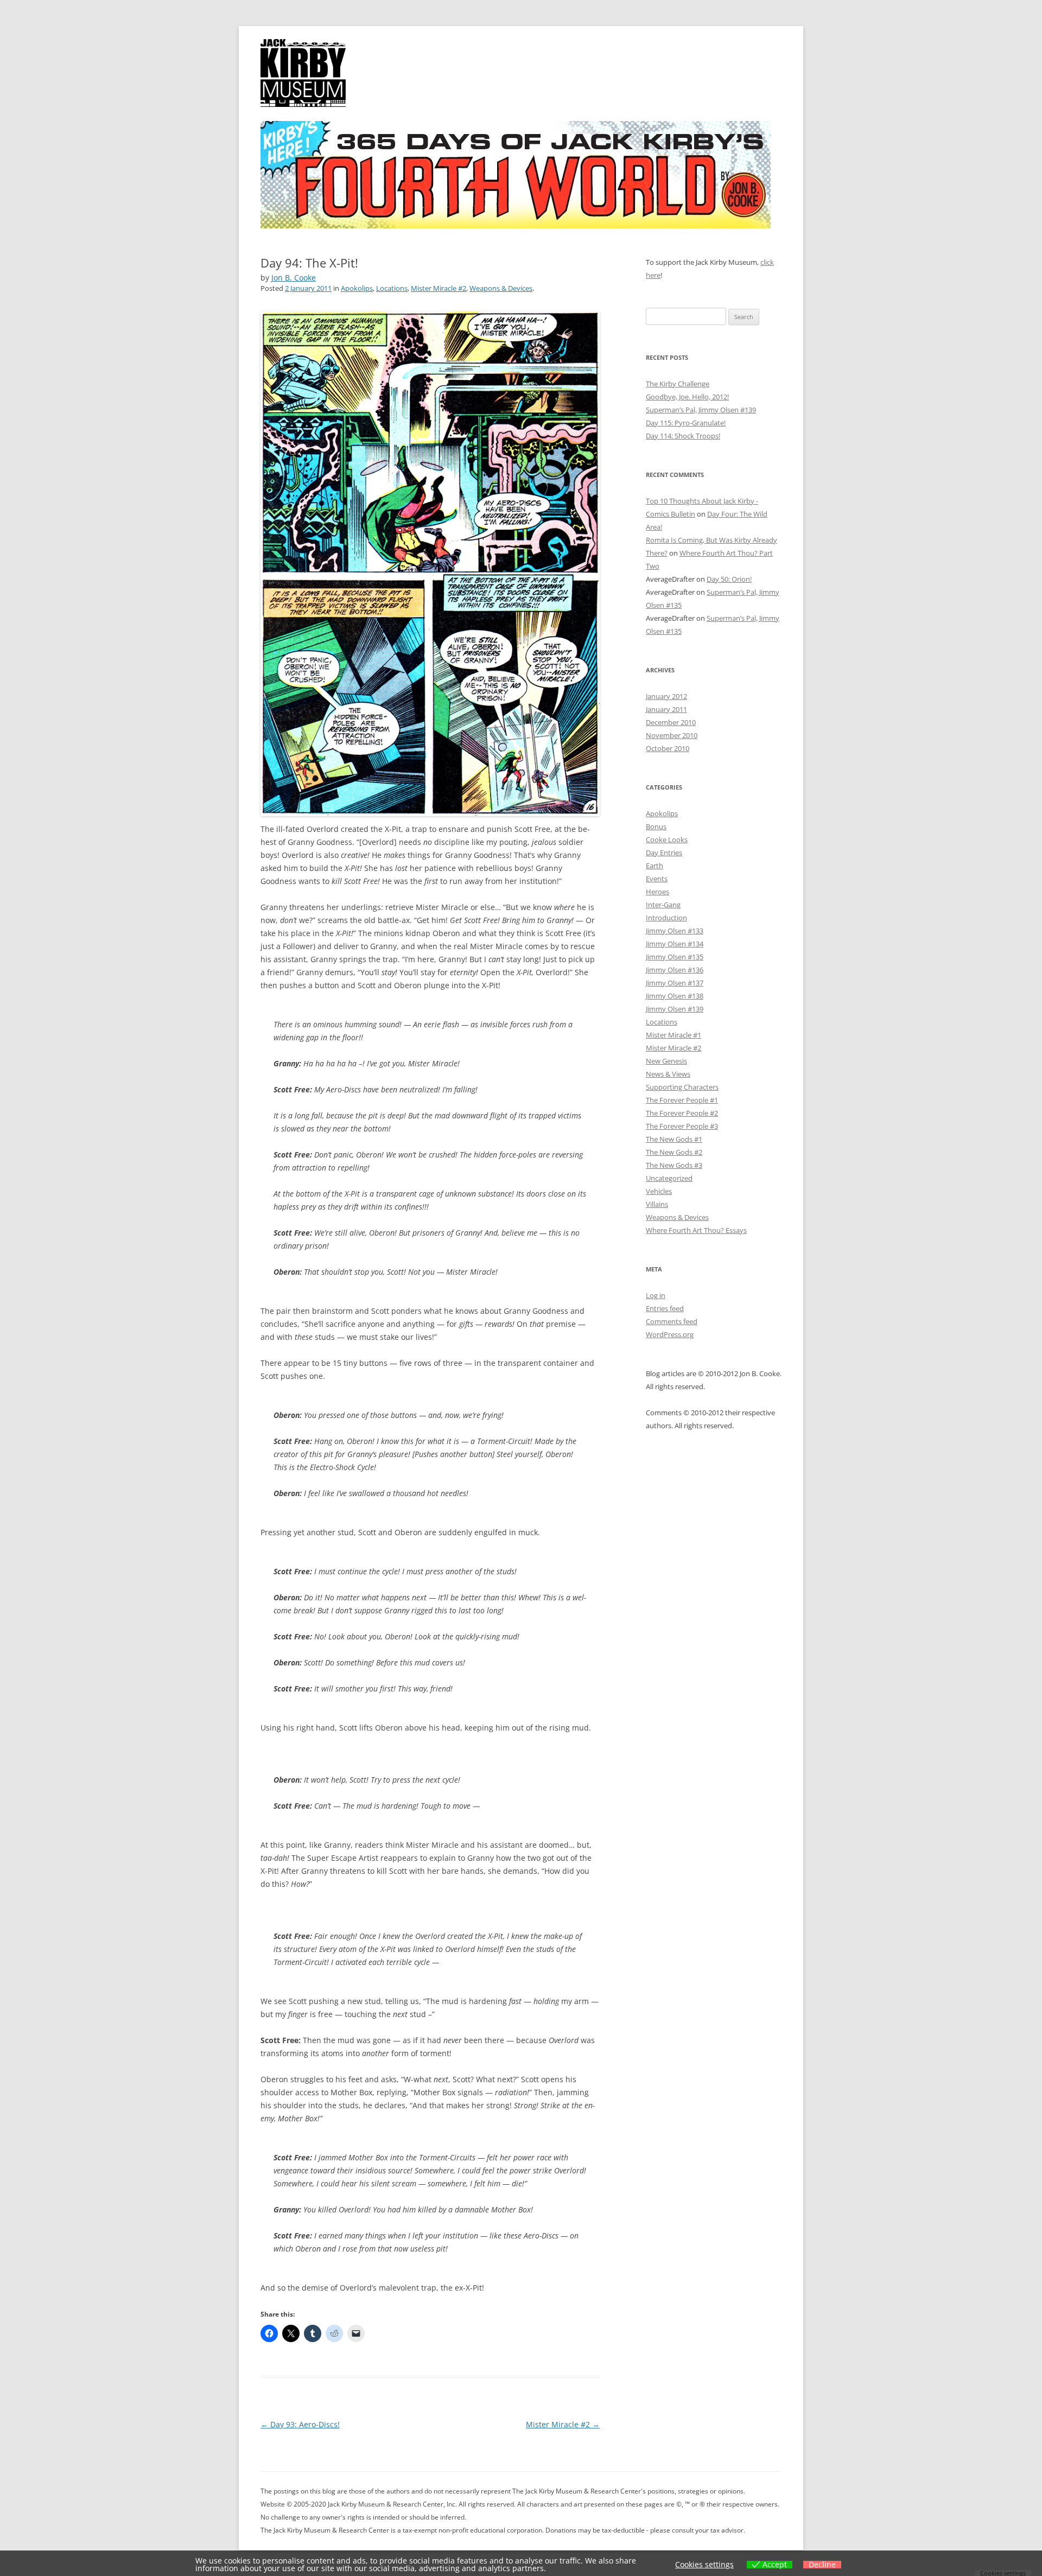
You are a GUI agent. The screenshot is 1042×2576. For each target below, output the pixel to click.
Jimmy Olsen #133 (675, 931)
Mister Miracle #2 (439, 288)
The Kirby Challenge (678, 384)
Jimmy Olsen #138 (675, 996)
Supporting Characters (682, 1087)
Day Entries (664, 853)
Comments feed (672, 1321)
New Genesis (666, 1061)
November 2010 (672, 735)
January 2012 (666, 696)
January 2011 (666, 709)
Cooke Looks (667, 839)
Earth (655, 866)
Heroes (657, 892)
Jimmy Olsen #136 (675, 970)
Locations (392, 288)
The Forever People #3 (682, 1126)
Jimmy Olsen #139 (675, 1009)
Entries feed (665, 1308)
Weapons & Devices (501, 288)
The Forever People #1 (682, 1100)
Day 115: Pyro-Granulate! (686, 423)
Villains (657, 1204)
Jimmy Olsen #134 (675, 944)
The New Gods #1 (674, 1139)
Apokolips (357, 288)
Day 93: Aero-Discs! (300, 2424)
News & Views (668, 1074)
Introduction (666, 918)
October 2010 (668, 748)
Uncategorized (669, 1178)
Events (657, 879)
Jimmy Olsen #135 (675, 957)
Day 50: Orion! (729, 579)
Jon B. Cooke (294, 278)
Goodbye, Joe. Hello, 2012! (687, 397)
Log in (656, 1295)
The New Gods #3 (674, 1165)
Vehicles (659, 1191)
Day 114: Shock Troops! (683, 436)
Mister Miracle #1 (674, 1035)
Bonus (656, 826)
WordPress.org (670, 1334)
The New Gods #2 (674, 1152)
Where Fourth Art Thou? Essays (696, 1230)
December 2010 (671, 722)
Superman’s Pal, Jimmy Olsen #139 (701, 410)
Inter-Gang (663, 905)
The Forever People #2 (682, 1113)
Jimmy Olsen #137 (675, 983)
